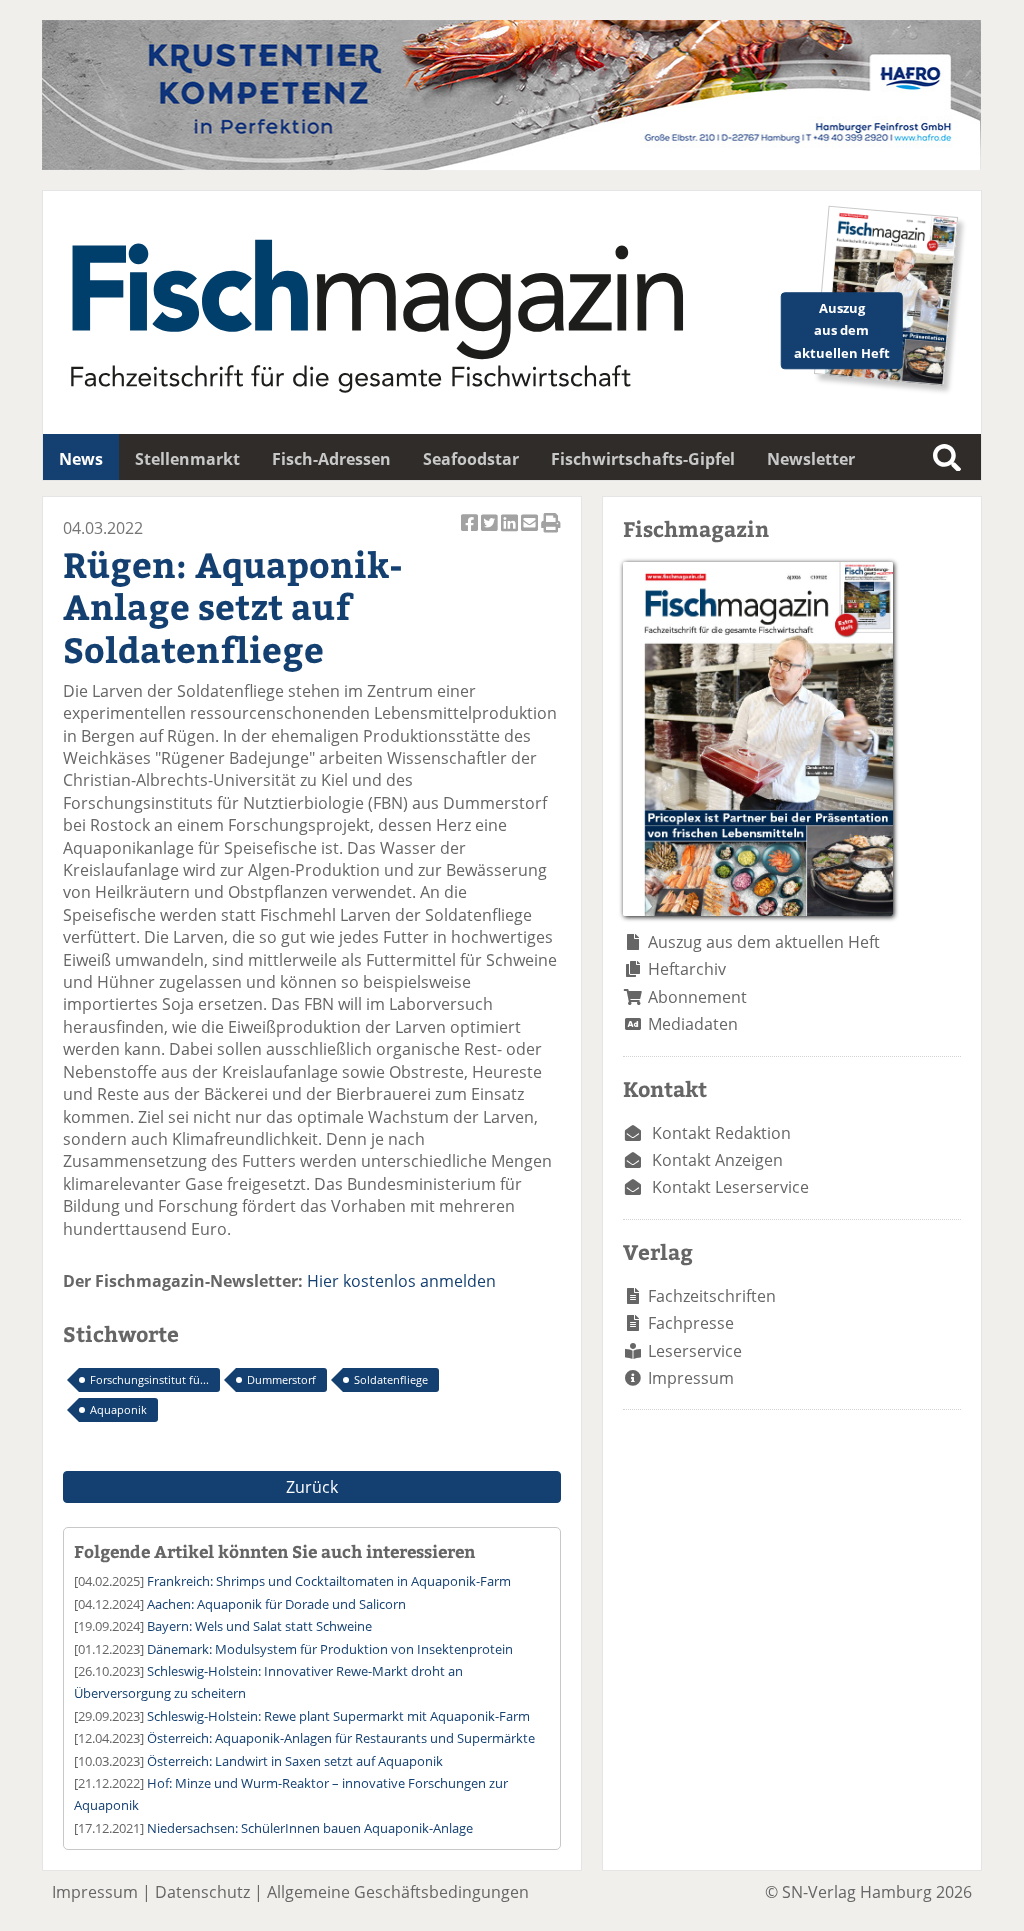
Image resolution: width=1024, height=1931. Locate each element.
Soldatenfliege (391, 1379)
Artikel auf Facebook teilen (471, 533)
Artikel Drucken (551, 533)
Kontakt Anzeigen (717, 1160)
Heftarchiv (687, 969)
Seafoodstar (471, 459)
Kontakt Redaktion (721, 1133)
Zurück (312, 1487)
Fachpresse (691, 1323)
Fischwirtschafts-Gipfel (643, 459)
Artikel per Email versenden (531, 533)
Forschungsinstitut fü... (149, 1379)
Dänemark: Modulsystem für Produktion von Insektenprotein (330, 1649)
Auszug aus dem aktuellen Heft (764, 942)
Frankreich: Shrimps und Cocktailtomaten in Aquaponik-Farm (329, 1581)
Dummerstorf (281, 1379)
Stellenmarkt (187, 459)
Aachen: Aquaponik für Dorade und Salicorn (276, 1604)
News (81, 459)
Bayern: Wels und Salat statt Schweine (259, 1626)
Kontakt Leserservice (730, 1187)
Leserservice (695, 1351)
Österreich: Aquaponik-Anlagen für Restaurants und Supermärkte (341, 1738)
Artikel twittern (491, 533)
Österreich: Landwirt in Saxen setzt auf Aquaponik (295, 1761)
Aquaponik (118, 1409)
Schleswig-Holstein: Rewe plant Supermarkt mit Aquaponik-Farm (338, 1716)
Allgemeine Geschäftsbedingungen (398, 1892)
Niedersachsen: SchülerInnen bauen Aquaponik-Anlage (310, 1828)
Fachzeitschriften (712, 1296)
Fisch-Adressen (331, 459)
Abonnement (697, 997)
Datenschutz (202, 1892)
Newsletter (811, 459)
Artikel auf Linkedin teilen (511, 533)
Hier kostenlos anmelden (401, 1281)
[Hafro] (511, 164)
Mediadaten (693, 1024)
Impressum (691, 1378)
